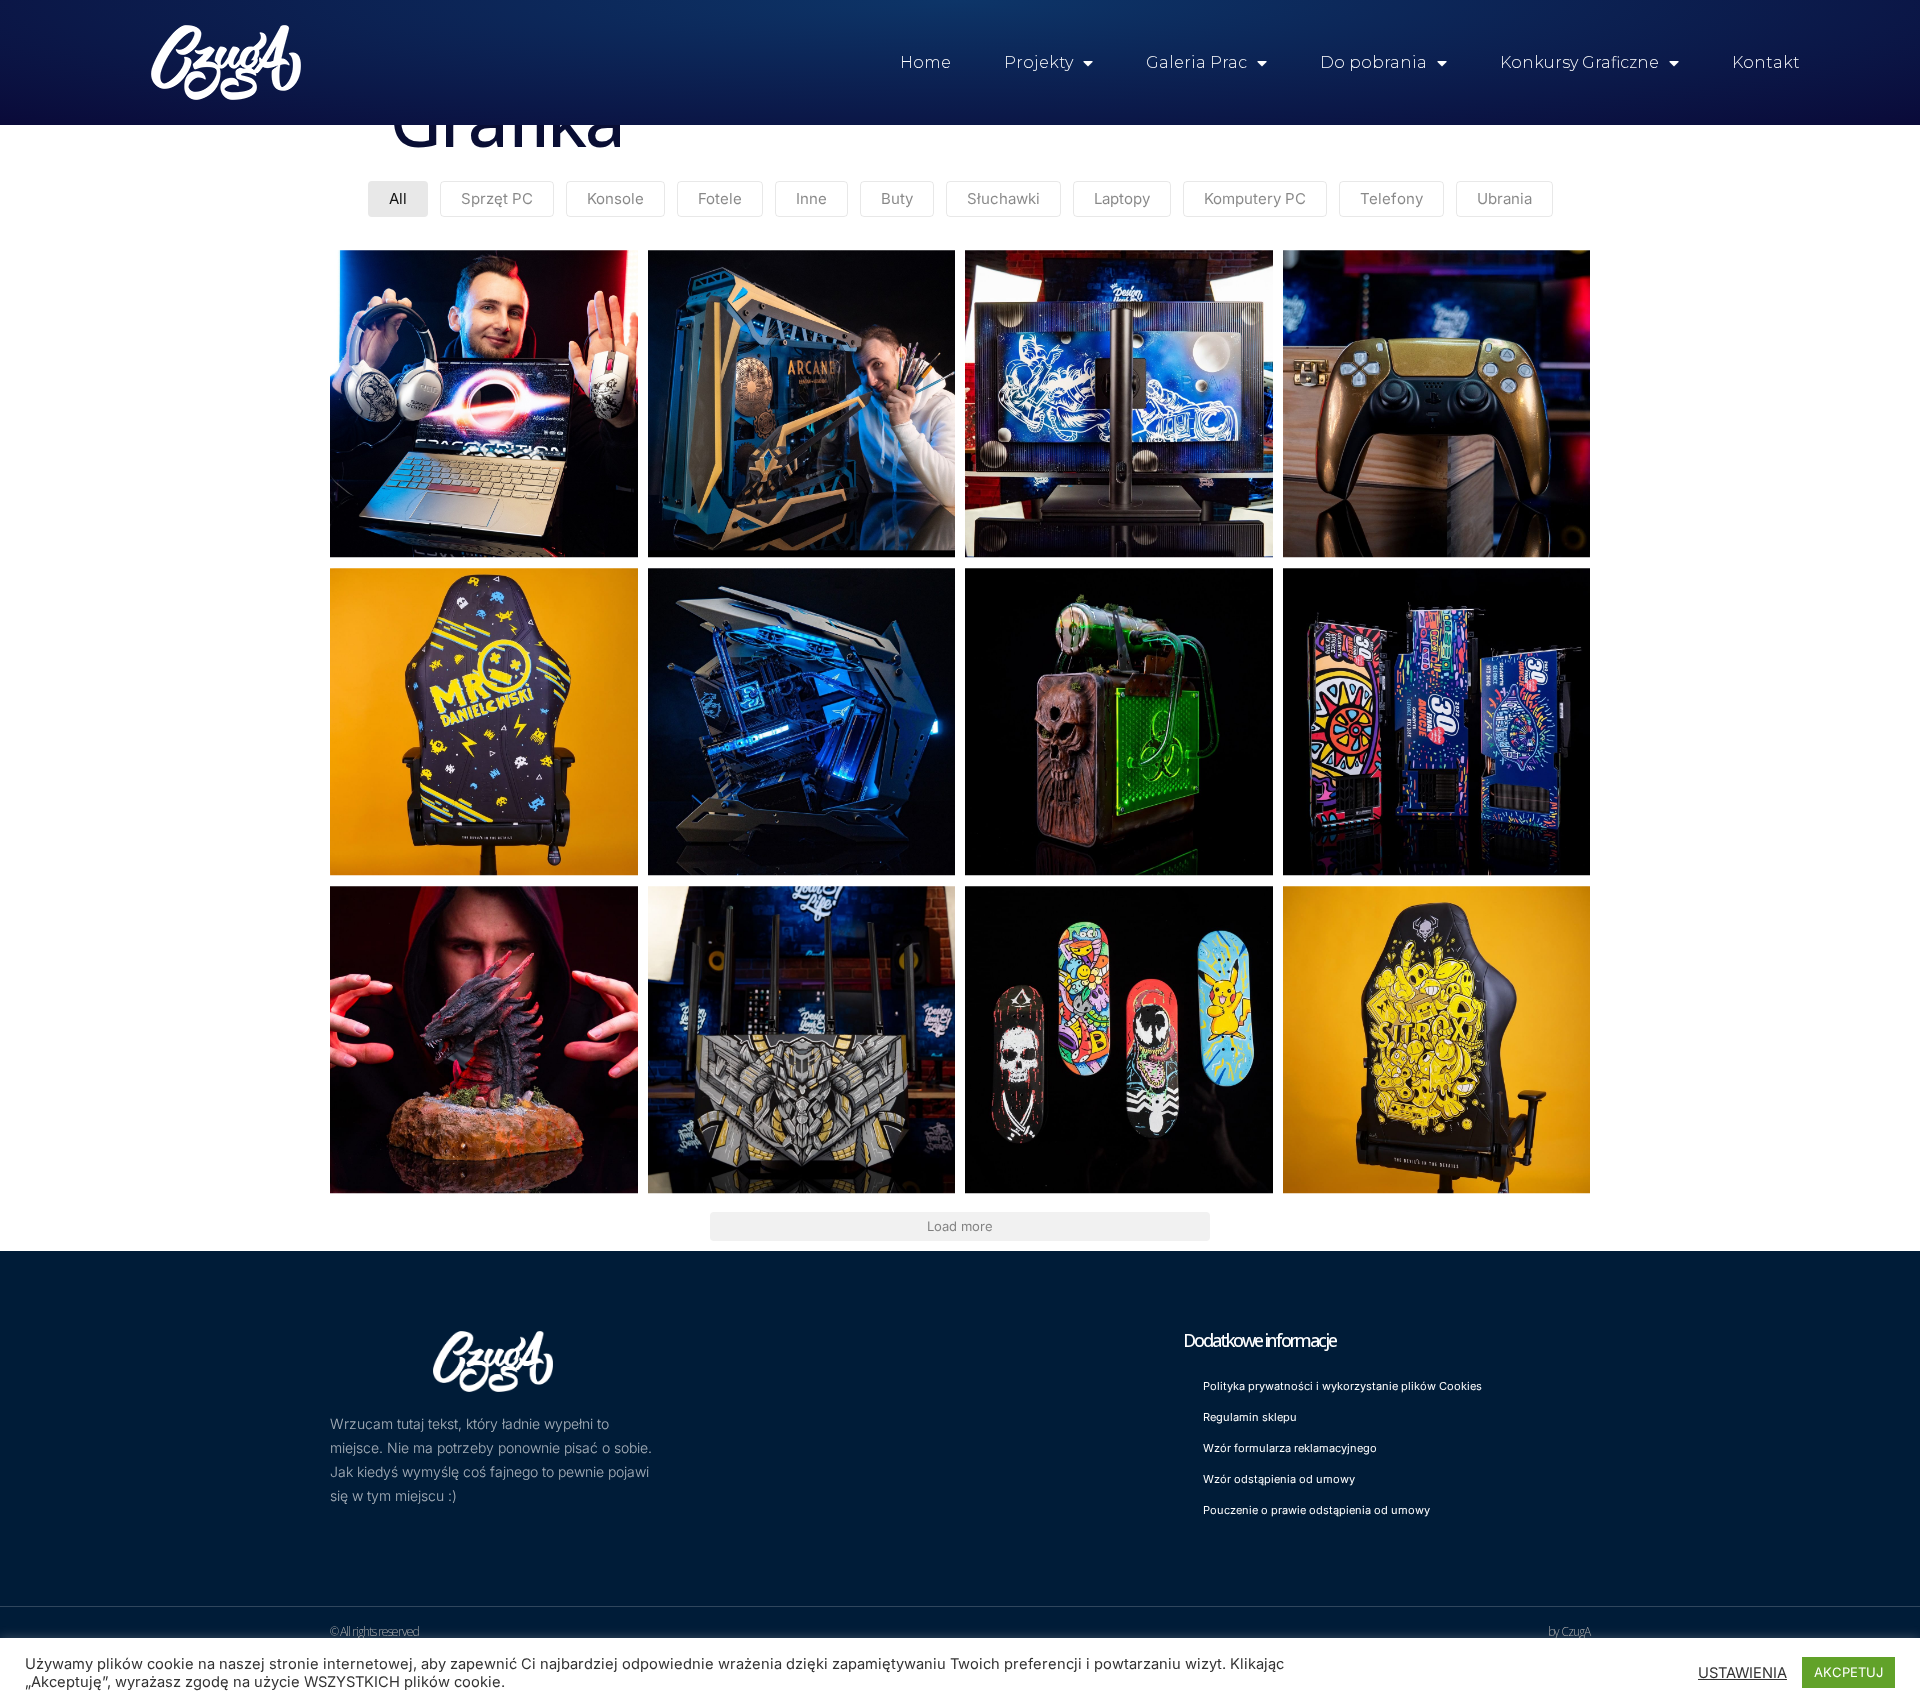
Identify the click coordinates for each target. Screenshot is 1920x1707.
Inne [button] (811, 198)
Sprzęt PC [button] (497, 198)
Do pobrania (1373, 62)
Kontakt (1766, 62)
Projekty (1038, 62)
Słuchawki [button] (1003, 198)
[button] (484, 404)
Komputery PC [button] (1255, 198)
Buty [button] (897, 198)
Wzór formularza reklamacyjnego (1290, 1448)
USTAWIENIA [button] (1742, 1673)
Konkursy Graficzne (1579, 62)
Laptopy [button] (1122, 198)
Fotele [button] (720, 198)
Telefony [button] (1391, 198)
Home (925, 62)
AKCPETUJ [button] (1848, 1672)
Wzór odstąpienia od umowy (1279, 1479)
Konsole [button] (615, 198)
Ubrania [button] (1504, 198)
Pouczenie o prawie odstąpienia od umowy (1316, 1510)
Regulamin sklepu (1250, 1417)
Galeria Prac (1196, 62)
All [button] (398, 198)
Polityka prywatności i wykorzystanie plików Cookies (1342, 1386)
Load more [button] (960, 1226)
